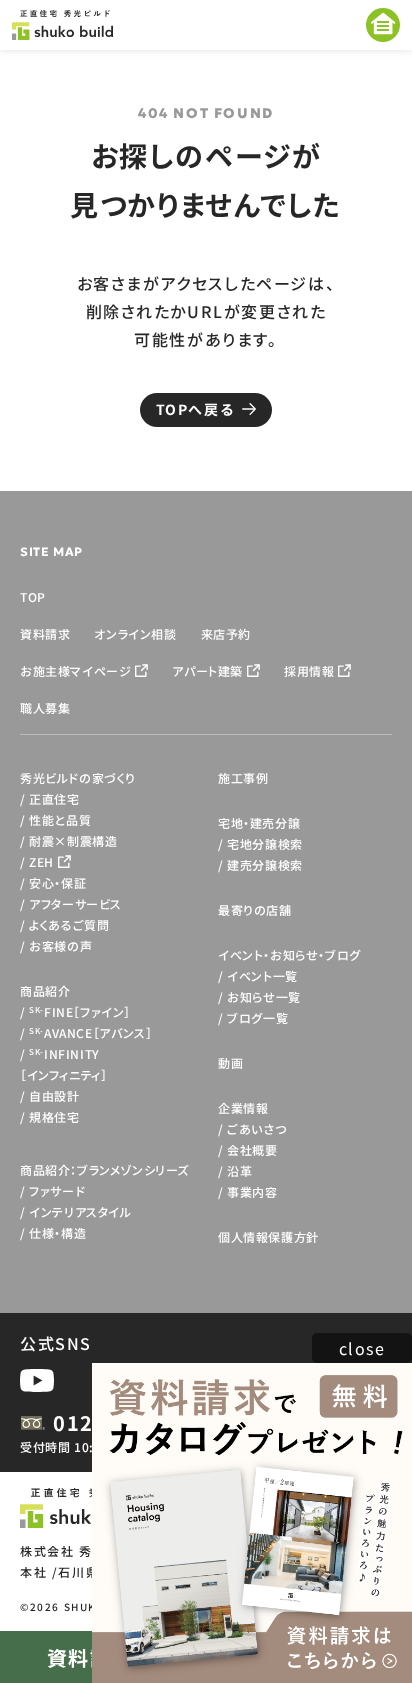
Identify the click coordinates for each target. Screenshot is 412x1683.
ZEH (41, 861)
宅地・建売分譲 (259, 822)
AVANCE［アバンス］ (90, 1032)
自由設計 (54, 1095)
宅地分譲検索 (265, 843)
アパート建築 (207, 670)
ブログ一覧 (257, 1017)
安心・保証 (57, 882)
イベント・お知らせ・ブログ (289, 954)
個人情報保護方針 (268, 1236)
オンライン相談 (135, 633)
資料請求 (45, 633)
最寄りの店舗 (255, 909)
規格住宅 (54, 1116)
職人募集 (45, 707)
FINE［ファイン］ (80, 1011)
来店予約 (226, 633)
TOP (33, 596)
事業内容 (252, 1191)
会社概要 (252, 1149)
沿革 (239, 1170)
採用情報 (309, 670)
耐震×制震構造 (73, 840)
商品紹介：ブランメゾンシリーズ (104, 1169)
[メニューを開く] (383, 25)
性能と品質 (60, 819)
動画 (230, 1062)
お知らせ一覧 (264, 996)
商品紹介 (45, 990)
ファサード (57, 1190)
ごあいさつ (256, 1128)
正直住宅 (54, 798)
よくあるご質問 (69, 924)
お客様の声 (60, 945)
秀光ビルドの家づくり (78, 777)
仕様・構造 (57, 1232)
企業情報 (243, 1107)
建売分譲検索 (265, 864)
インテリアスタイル (80, 1211)
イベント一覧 (262, 975)
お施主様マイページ (75, 670)
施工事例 (243, 777)
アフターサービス (75, 903)
